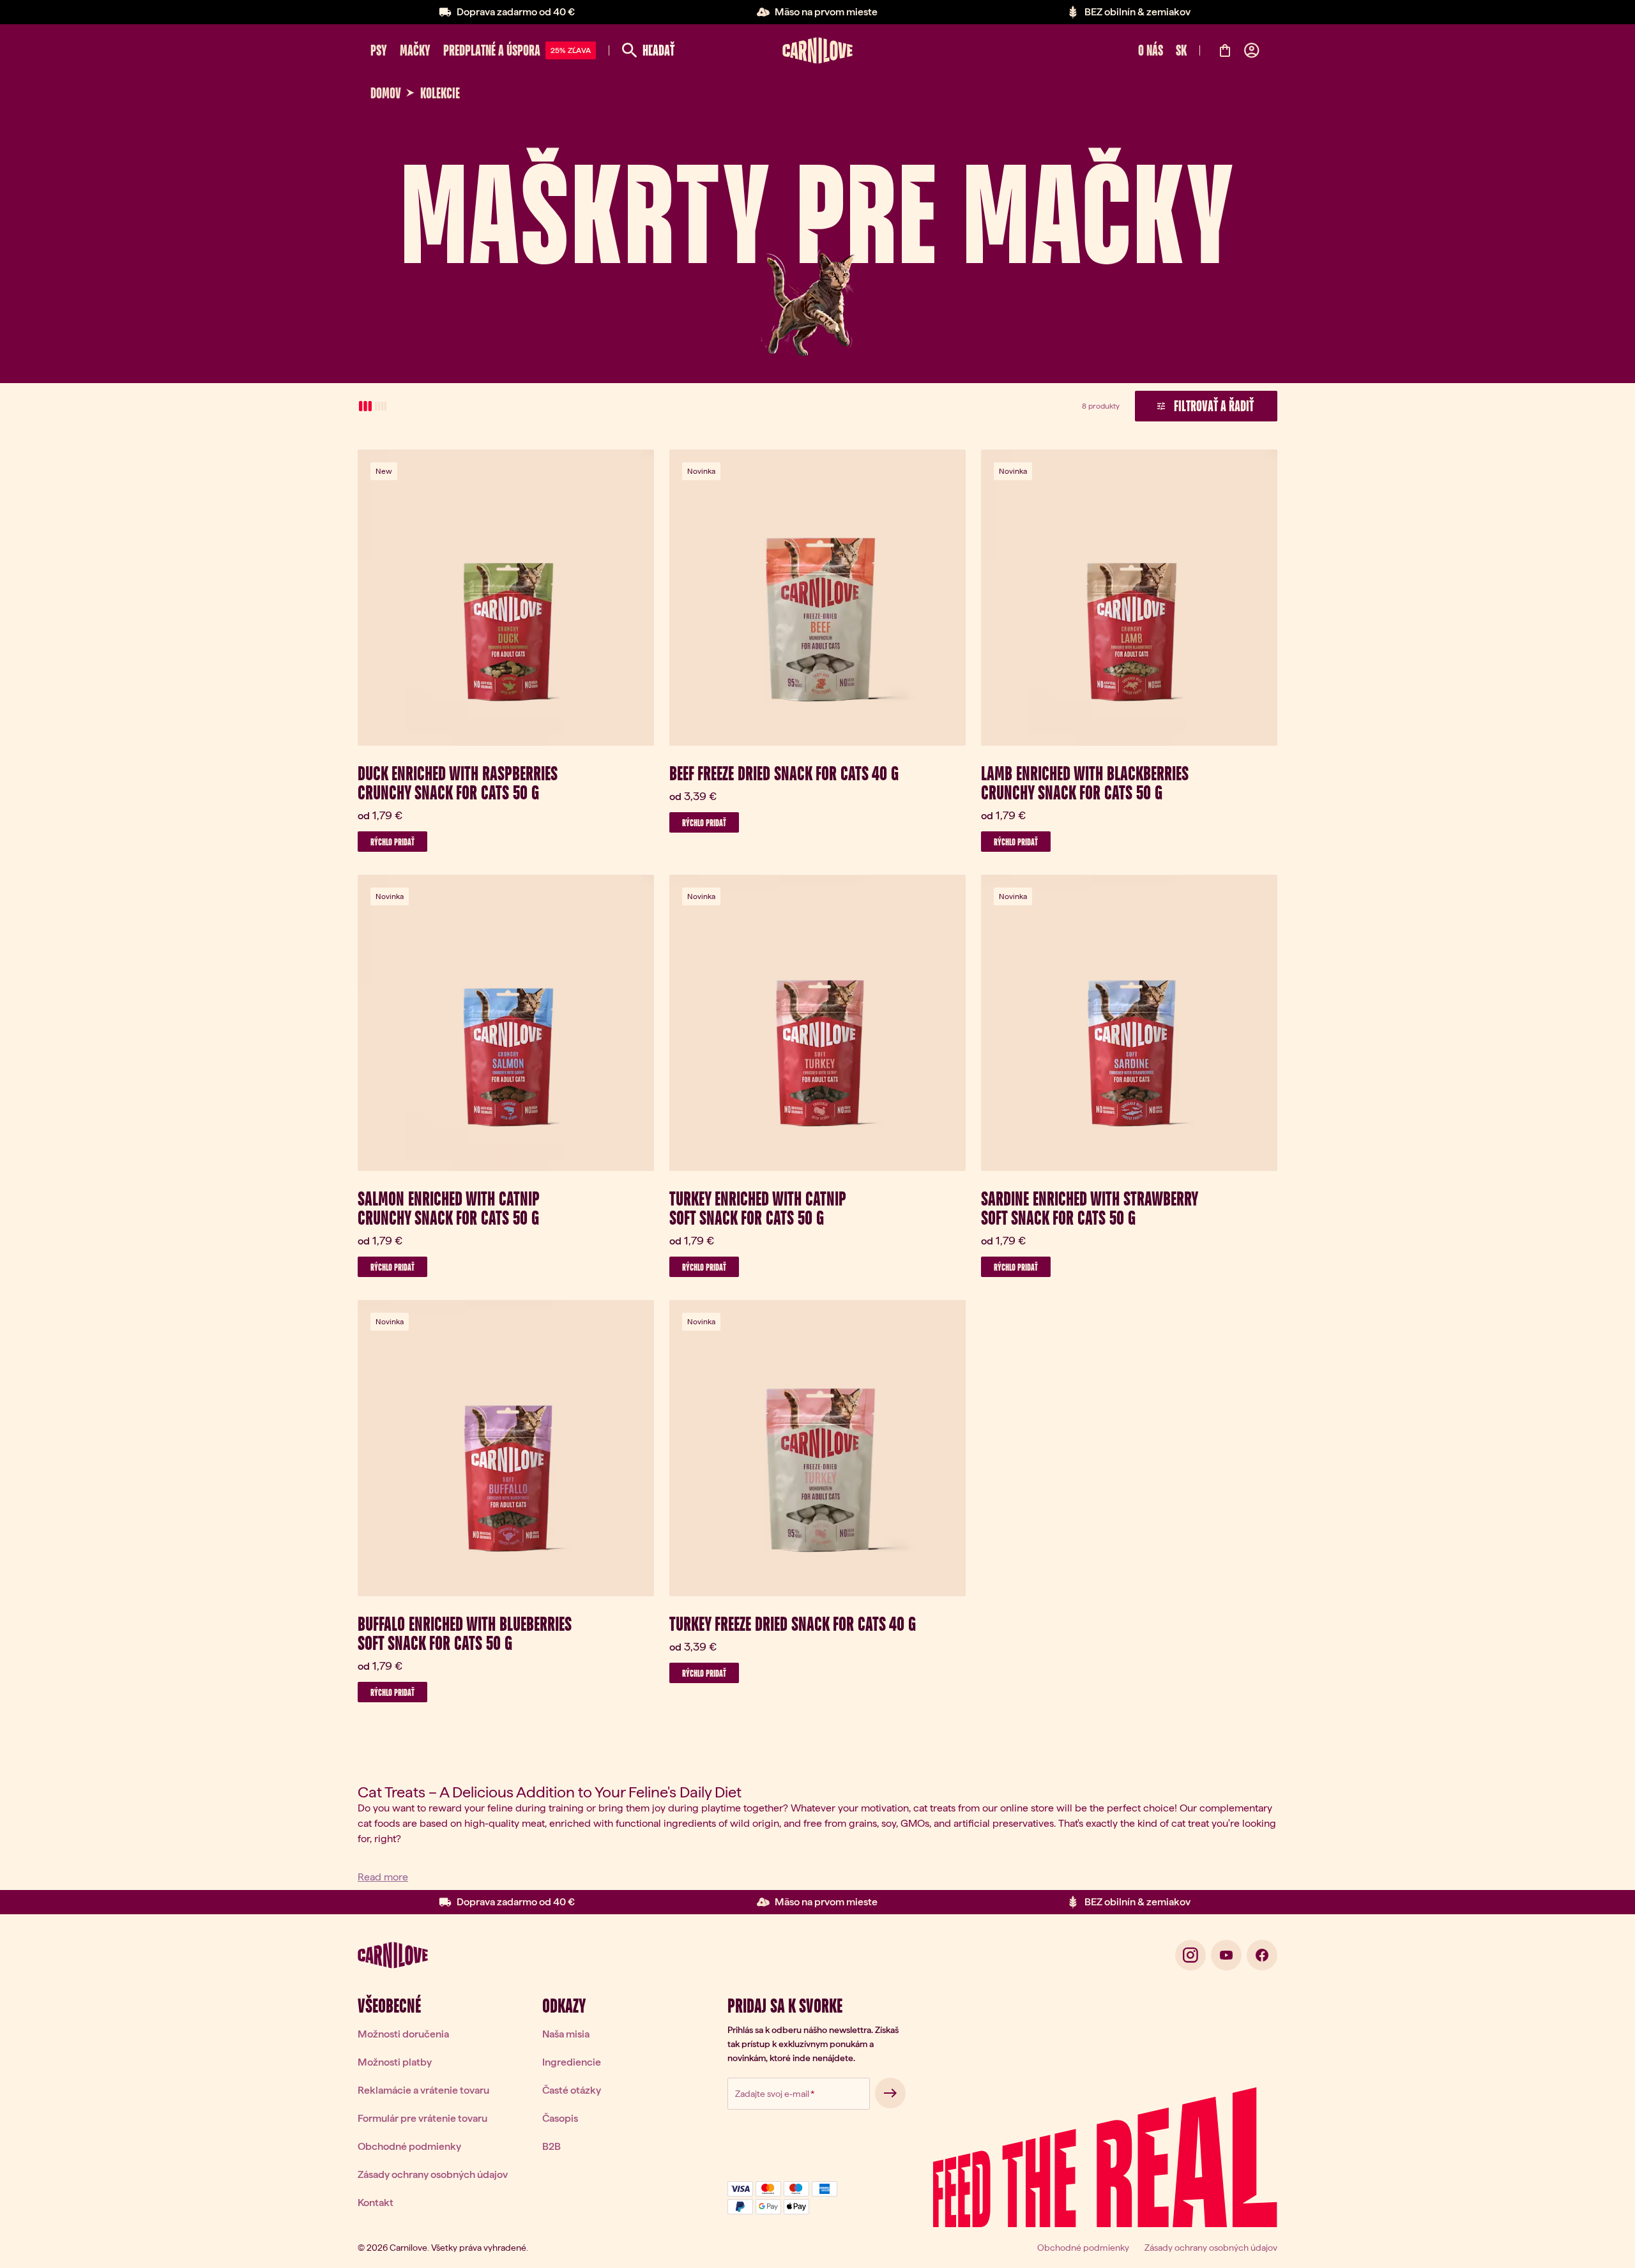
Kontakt (376, 2203)
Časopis (560, 2118)
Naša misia (566, 2034)
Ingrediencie (572, 2062)
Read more (383, 1877)
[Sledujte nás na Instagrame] (1190, 1955)
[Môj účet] (1252, 50)
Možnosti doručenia (403, 2034)
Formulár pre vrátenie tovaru (422, 2118)
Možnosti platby (395, 2062)
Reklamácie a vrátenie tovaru (423, 2090)
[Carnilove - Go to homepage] (817, 50)
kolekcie (440, 93)
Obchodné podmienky (409, 2146)
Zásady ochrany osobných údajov (433, 2174)
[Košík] (1225, 50)
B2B (551, 2146)
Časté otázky (572, 2090)
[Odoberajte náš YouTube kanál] (1226, 1955)
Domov (386, 93)
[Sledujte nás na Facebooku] (1262, 1955)
